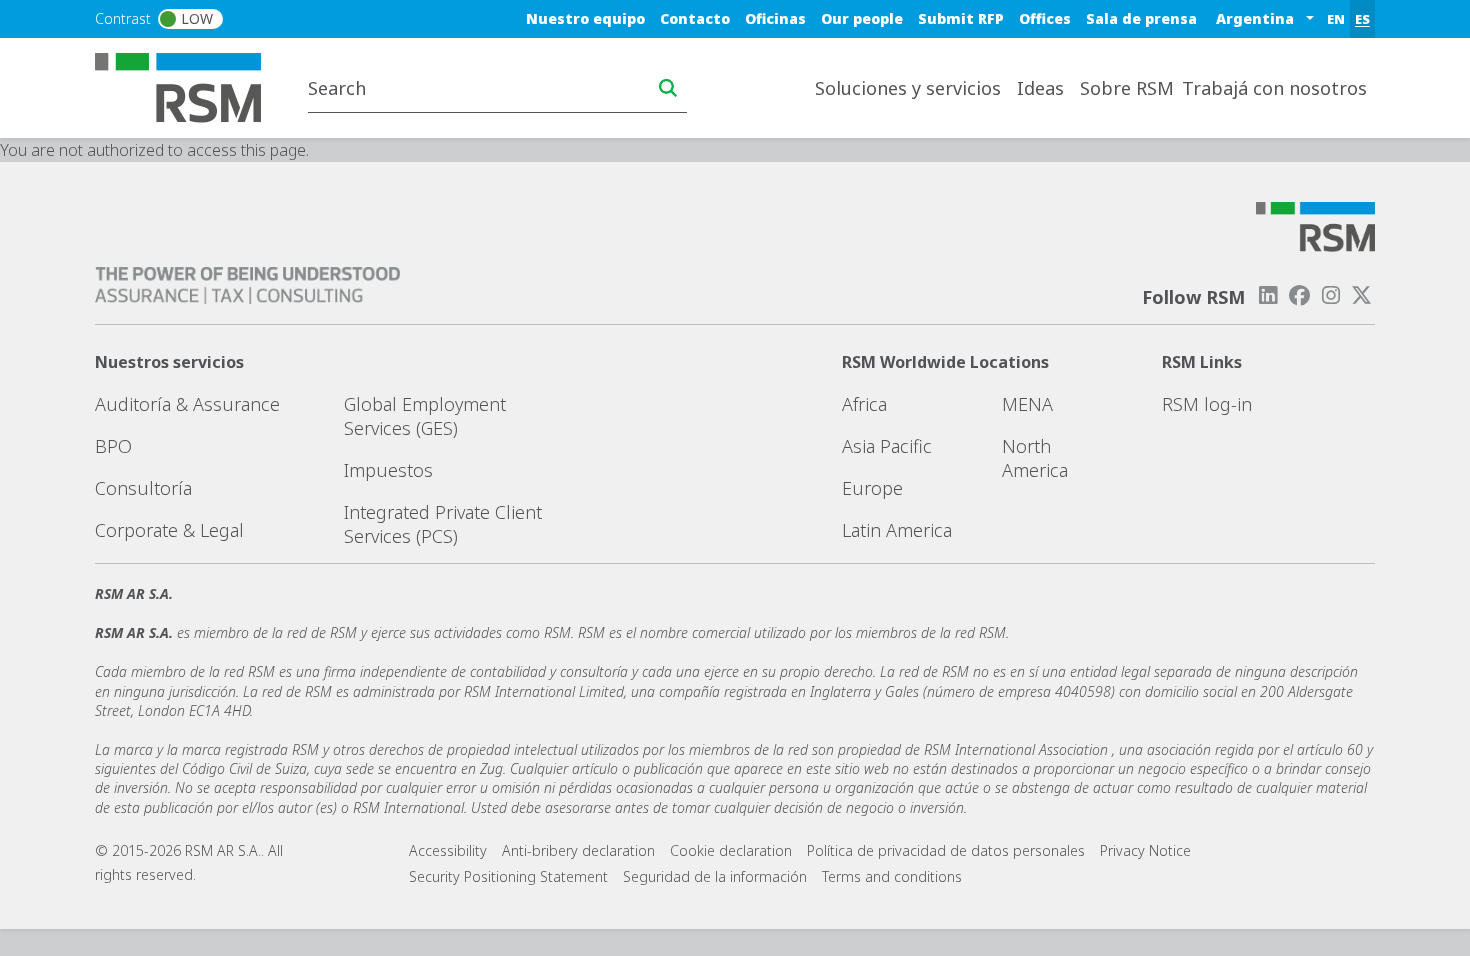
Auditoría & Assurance (187, 404)
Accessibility (448, 850)
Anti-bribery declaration (578, 850)
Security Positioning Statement (508, 876)
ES (1362, 19)
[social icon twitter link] (1362, 295)
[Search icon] (668, 88)
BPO (113, 446)
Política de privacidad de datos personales (946, 850)
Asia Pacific (887, 446)
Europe (872, 488)
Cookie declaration (731, 850)
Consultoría (143, 488)
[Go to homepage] (190, 86)
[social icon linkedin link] (1268, 295)
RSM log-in (1207, 404)
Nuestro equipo (585, 18)
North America (1035, 458)
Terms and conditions (892, 876)
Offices (1045, 18)
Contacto (695, 18)
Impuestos (388, 470)
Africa (864, 404)
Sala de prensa (1141, 18)
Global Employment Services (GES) (425, 416)
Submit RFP (961, 18)
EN (1336, 19)
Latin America (897, 530)
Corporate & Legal (169, 530)
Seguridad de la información (715, 876)
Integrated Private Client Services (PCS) (443, 524)
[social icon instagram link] (1331, 295)
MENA (1027, 404)
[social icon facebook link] (1299, 295)
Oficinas (775, 18)
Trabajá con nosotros (1274, 88)
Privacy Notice (1145, 850)
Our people (862, 18)
